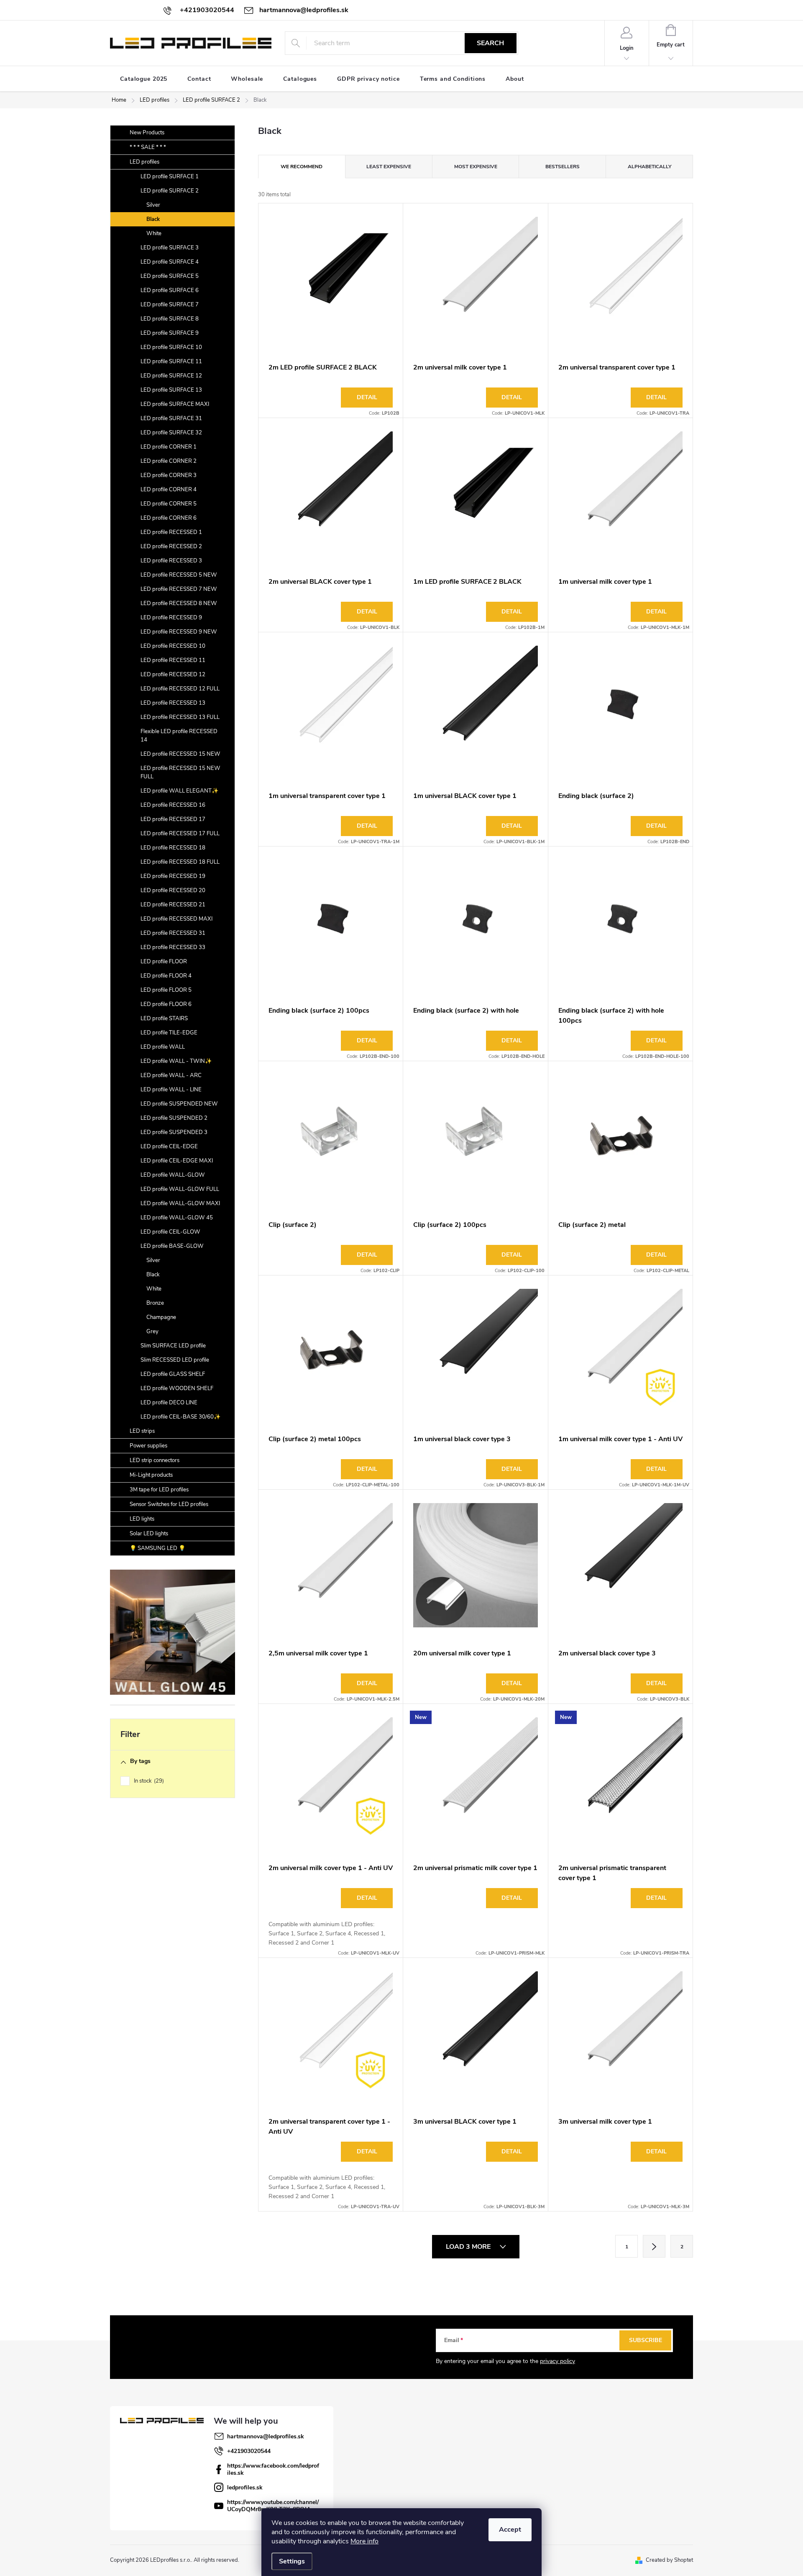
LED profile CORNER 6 (169, 518)
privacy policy (557, 2361)
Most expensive (476, 167)
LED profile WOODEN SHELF (177, 1388)
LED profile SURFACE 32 (171, 433)
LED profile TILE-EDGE (169, 1033)
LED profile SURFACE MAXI (175, 404)
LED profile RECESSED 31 (173, 933)
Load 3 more (469, 2247)
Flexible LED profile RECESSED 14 (179, 736)
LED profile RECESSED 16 (173, 805)
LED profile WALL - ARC (171, 1075)
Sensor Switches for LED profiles (169, 1504)
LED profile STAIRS (164, 1019)
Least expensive (389, 167)
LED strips (142, 1431)
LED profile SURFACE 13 (171, 390)
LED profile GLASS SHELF (173, 1374)
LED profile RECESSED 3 (171, 561)
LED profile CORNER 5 (169, 504)
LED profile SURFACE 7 (170, 305)
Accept (510, 2530)
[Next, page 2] (654, 2246)
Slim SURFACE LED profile (173, 1346)
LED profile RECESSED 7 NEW (179, 589)
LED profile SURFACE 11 (171, 362)
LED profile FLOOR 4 (166, 976)
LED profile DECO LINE (169, 1403)
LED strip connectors (155, 1460)
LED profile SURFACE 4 (170, 262)
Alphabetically (650, 167)
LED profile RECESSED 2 (171, 547)
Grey (152, 1332)
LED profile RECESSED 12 (173, 675)
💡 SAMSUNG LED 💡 (157, 1548)
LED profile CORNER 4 (169, 490)
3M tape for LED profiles (159, 1490)
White (154, 233)
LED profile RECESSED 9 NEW (179, 632)
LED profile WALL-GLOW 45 (177, 1218)
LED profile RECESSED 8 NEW (179, 603)
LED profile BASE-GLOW (172, 1246)
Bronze (155, 1303)
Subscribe (646, 2340)
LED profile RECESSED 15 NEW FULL (180, 772)
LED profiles (144, 162)
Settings (292, 2561)
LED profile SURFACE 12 (171, 376)
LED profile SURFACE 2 (170, 191)
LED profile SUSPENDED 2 (174, 1118)
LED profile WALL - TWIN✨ (176, 1061)
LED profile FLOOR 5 (166, 990)
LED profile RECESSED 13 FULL (180, 717)
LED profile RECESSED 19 (173, 876)
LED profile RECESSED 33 (173, 947)
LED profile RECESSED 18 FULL (180, 862)
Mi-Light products (151, 1475)
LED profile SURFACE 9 (170, 333)
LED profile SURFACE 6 (170, 290)
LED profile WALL (163, 1047)
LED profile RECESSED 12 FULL (180, 689)
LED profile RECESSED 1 (171, 532)
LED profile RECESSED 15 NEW (180, 754)
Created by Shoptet (669, 2560)
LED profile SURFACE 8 (170, 319)
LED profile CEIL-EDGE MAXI (177, 1161)
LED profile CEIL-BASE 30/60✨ (180, 1417)
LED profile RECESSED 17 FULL (180, 834)
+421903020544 (249, 2451)
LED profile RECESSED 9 (171, 618)
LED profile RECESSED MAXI (176, 919)
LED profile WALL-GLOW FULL (180, 1189)
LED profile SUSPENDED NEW (179, 1104)
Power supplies (148, 1446)
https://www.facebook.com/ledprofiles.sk (273, 2469)
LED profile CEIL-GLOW (170, 1232)
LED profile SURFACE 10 (171, 347)
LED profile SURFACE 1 (170, 177)
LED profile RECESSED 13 (173, 703)
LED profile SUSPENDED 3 (174, 1132)
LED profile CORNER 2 (169, 461)
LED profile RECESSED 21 (173, 905)
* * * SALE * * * (148, 147)
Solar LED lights (149, 1534)
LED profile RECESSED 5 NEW (179, 575)
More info (364, 2541)
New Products (147, 133)
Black (153, 219)
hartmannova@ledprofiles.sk (266, 2436)
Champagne (161, 1317)
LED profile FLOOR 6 (166, 1004)
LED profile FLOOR (164, 962)
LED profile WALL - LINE (171, 1090)
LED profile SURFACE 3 (170, 248)
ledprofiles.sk (245, 2487)
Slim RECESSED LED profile (175, 1360)
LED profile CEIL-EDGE (169, 1147)
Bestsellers (563, 167)
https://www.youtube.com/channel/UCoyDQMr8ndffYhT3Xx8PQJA (273, 2506)
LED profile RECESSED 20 (173, 890)
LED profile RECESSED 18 (173, 848)
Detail (367, 397)
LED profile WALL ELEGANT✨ (179, 791)
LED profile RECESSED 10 (173, 646)
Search (490, 43)
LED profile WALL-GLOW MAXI (180, 1203)
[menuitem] (144, 79)
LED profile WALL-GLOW (173, 1175)
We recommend (302, 167)
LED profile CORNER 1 (169, 447)
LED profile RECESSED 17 (173, 819)
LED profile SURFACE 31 (171, 418)
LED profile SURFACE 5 (170, 276)
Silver (153, 205)
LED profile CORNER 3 (169, 475)
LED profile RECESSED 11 (173, 660)
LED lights (142, 1519)
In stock (148, 1781)
